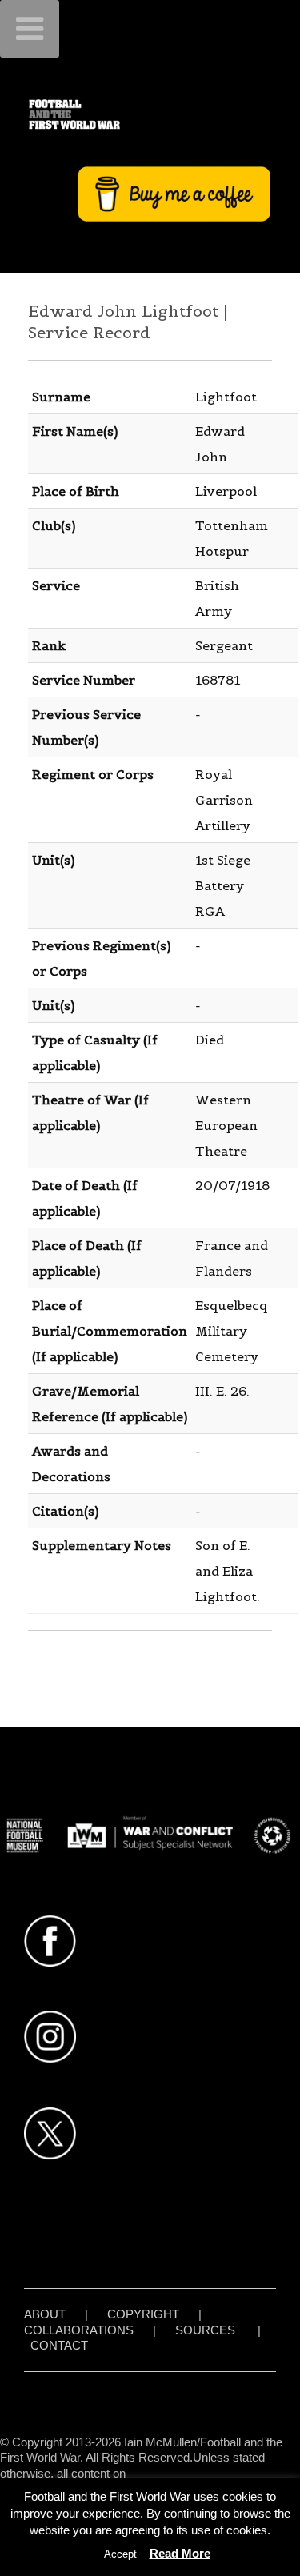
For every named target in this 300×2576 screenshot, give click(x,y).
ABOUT (45, 2314)
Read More (180, 2553)
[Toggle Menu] (30, 29)
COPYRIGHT (143, 2314)
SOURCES (205, 2330)
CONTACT (59, 2345)
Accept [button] (120, 2554)
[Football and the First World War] (150, 114)
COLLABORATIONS (79, 2330)
